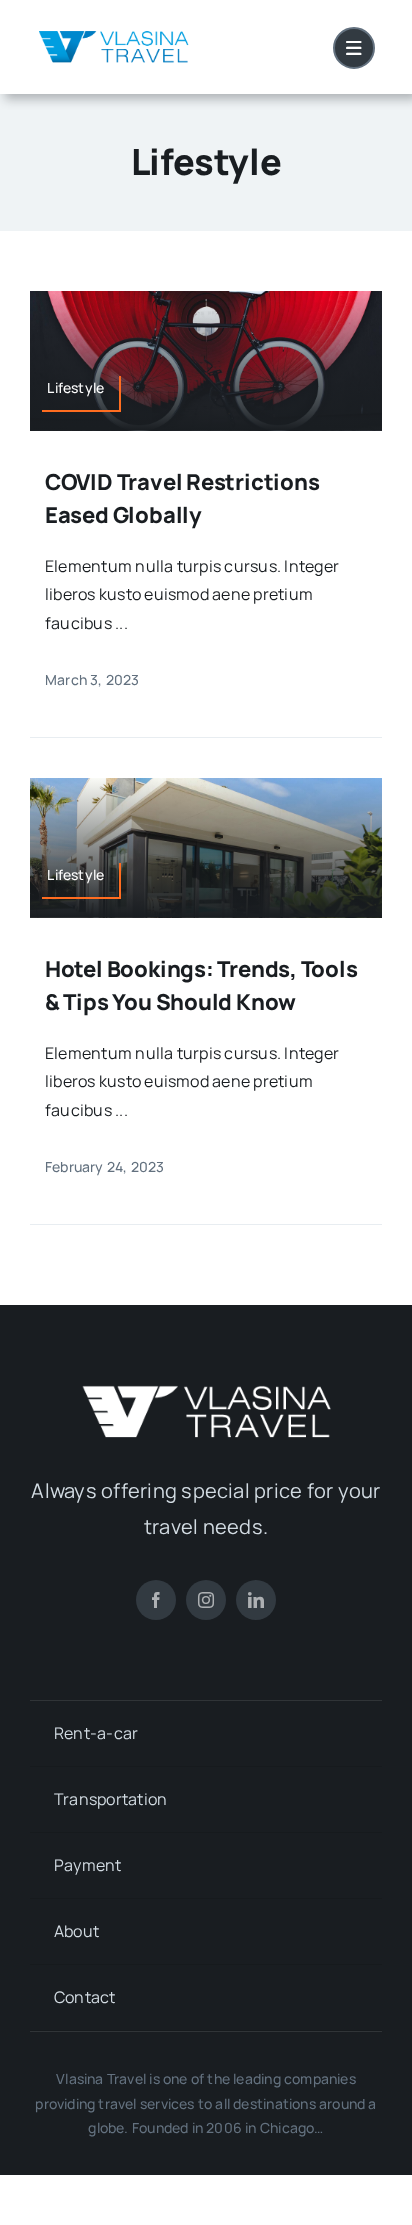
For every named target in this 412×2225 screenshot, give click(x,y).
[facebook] (156, 1600)
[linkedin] (256, 1600)
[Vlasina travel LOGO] (113, 34)
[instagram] (206, 1600)
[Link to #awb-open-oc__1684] (354, 48)
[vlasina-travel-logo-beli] (206, 1393)
